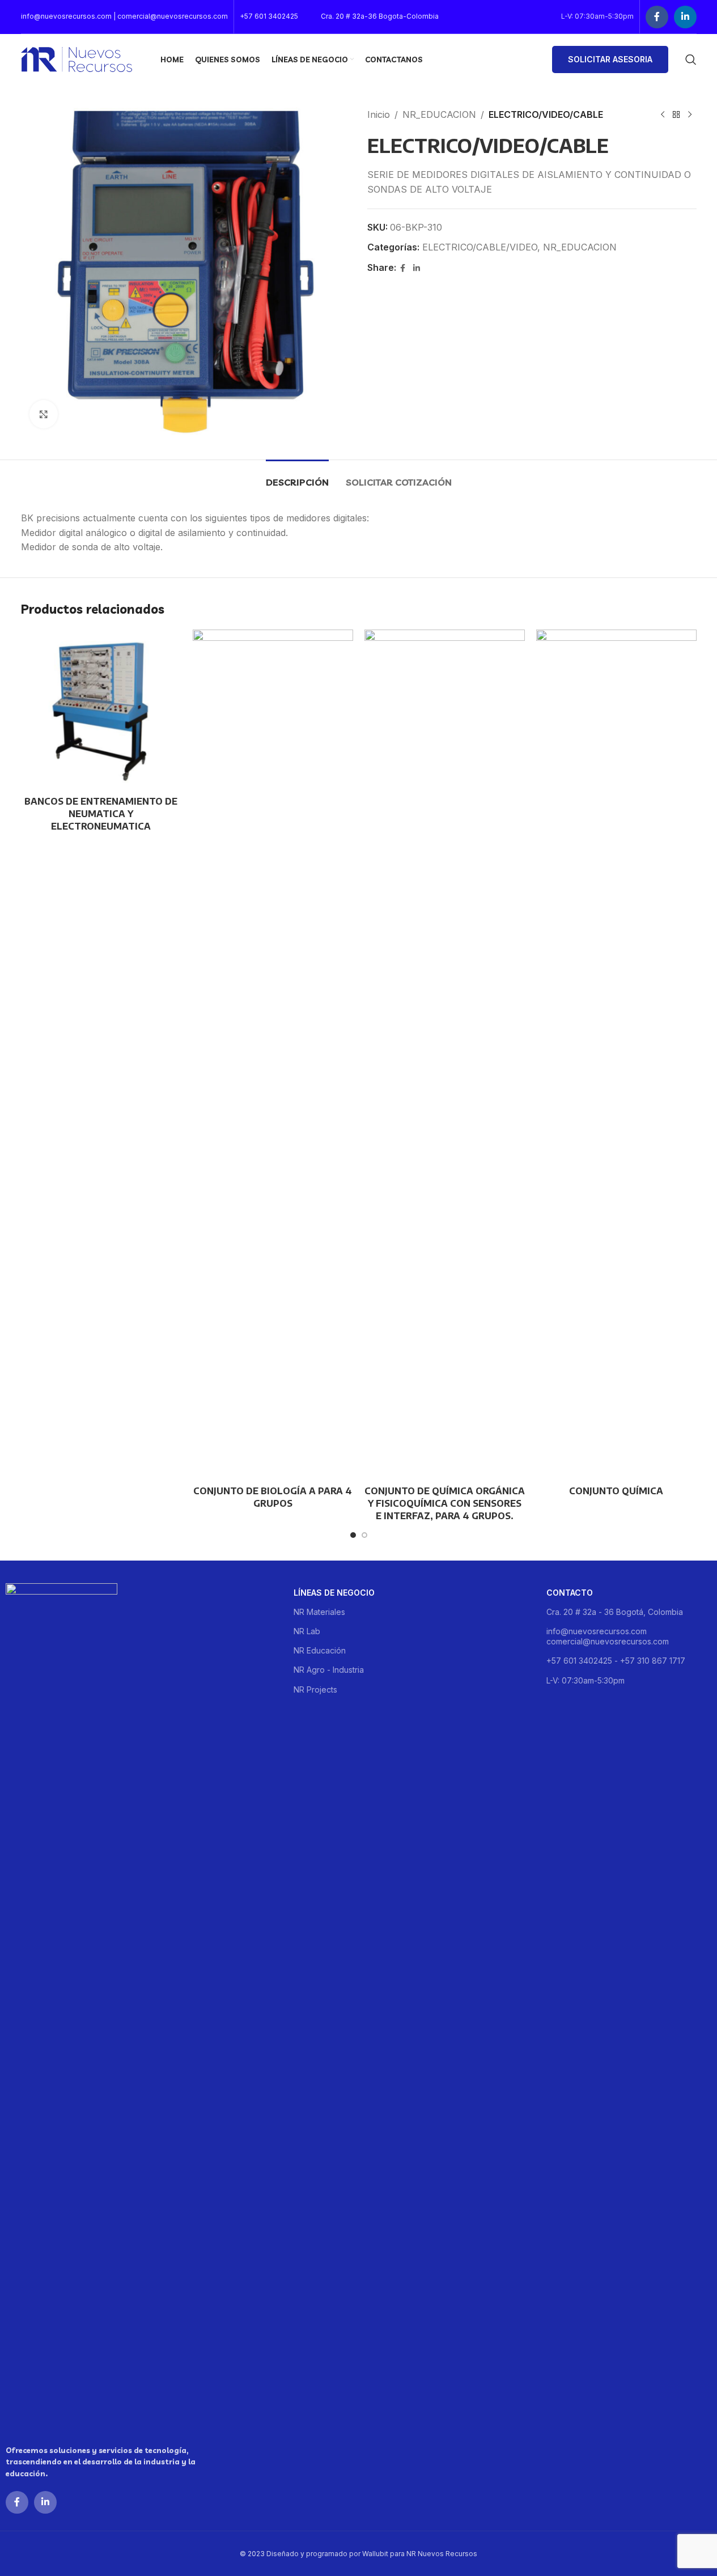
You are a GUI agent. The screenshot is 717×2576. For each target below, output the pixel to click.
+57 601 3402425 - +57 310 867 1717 (616, 1661)
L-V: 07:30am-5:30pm (586, 1680)
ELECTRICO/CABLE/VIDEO (480, 247)
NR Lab (307, 1631)
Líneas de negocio (334, 1593)
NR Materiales (319, 1612)
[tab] (297, 477)
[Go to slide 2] (364, 1535)
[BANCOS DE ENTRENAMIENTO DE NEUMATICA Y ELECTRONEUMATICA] (101, 710)
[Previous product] (663, 115)
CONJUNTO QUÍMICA (616, 1491)
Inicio (379, 114)
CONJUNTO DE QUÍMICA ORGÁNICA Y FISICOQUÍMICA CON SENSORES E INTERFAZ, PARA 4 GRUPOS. (445, 1504)
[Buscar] (691, 59)
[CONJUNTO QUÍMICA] (616, 1055)
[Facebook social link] (657, 17)
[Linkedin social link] (685, 17)
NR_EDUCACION (439, 114)
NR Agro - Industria (329, 1670)
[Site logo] (77, 58)
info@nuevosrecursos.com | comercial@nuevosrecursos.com (124, 16)
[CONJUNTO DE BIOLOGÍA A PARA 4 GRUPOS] (273, 1055)
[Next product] (690, 115)
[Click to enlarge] (44, 414)
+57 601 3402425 (269, 16)
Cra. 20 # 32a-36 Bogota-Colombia (380, 16)
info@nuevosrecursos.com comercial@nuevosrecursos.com (608, 1636)
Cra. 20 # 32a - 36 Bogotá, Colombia (615, 1612)
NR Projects (315, 1689)
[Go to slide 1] (353, 1535)
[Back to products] (676, 115)
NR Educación (320, 1650)
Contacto (570, 1593)
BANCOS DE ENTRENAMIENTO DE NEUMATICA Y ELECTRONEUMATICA (101, 814)
